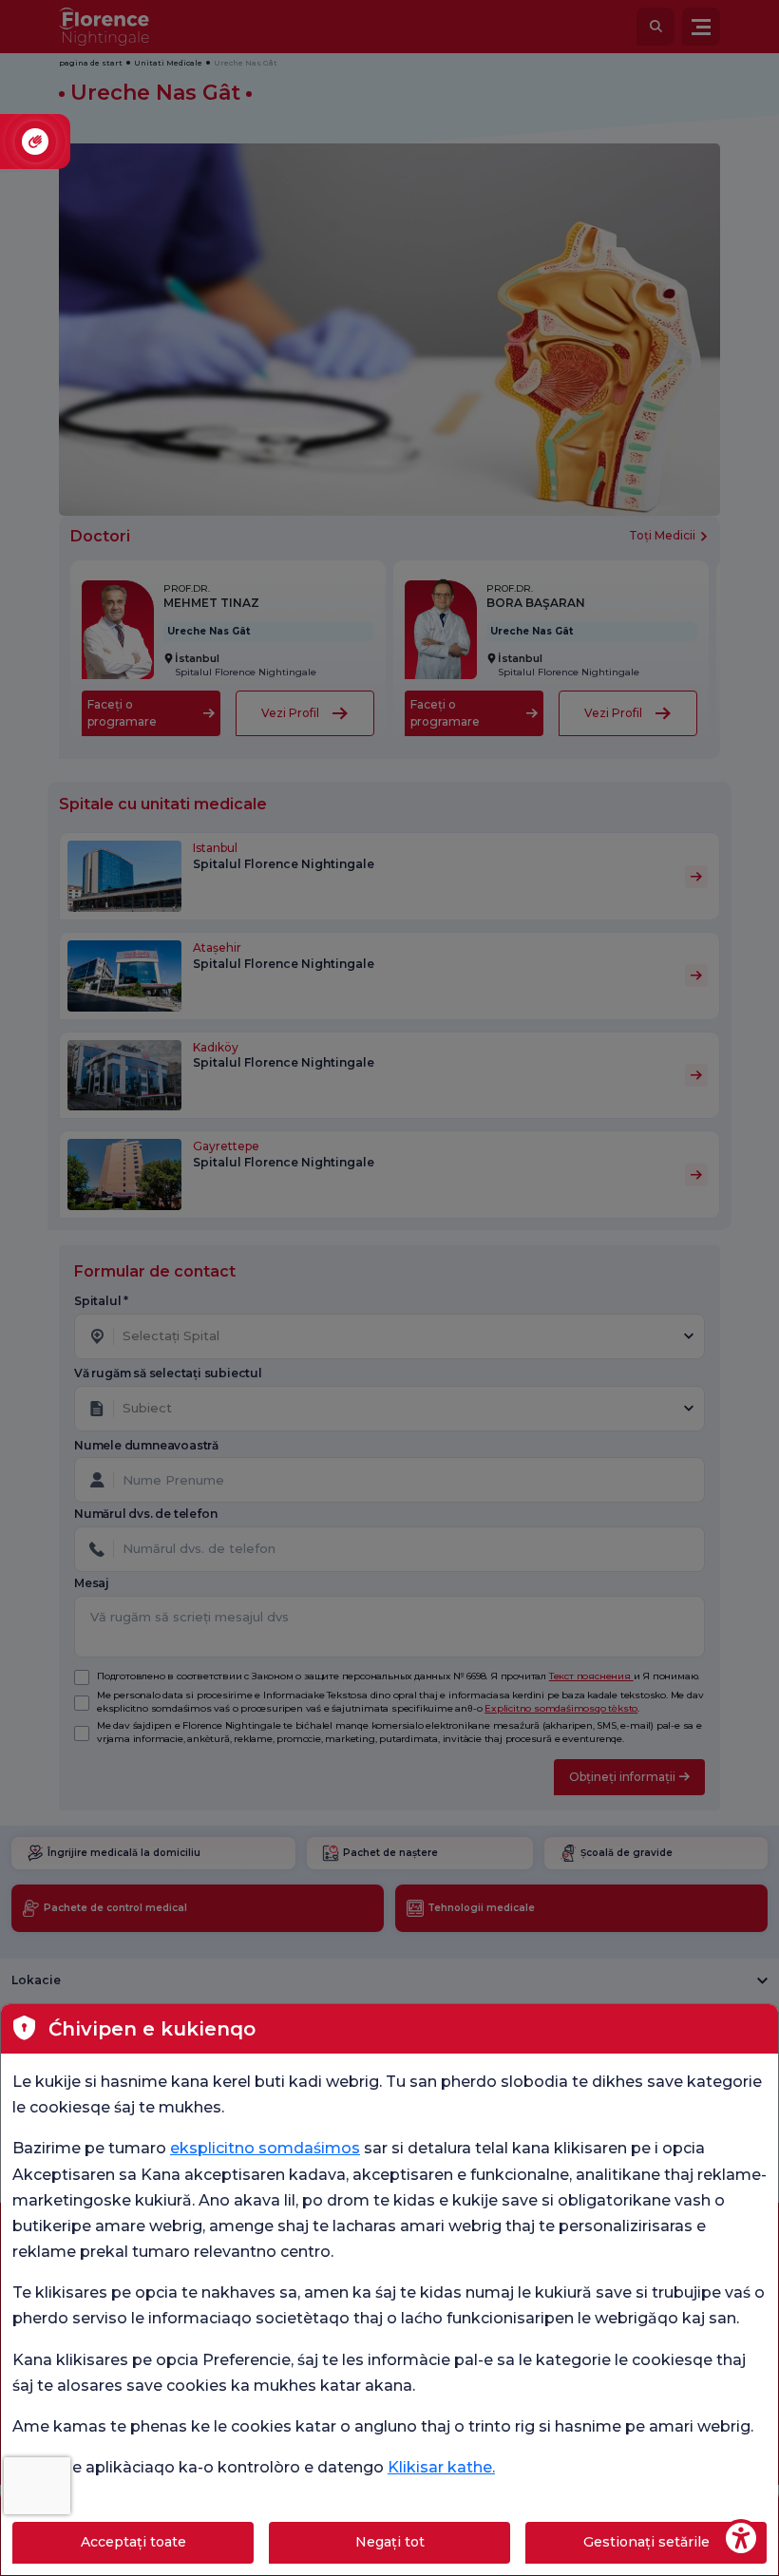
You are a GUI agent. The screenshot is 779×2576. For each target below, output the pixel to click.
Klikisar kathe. (441, 2467)
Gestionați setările (646, 2542)
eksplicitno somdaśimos (265, 2148)
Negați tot (390, 2542)
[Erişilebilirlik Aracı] (741, 2538)
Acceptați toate (133, 2542)
